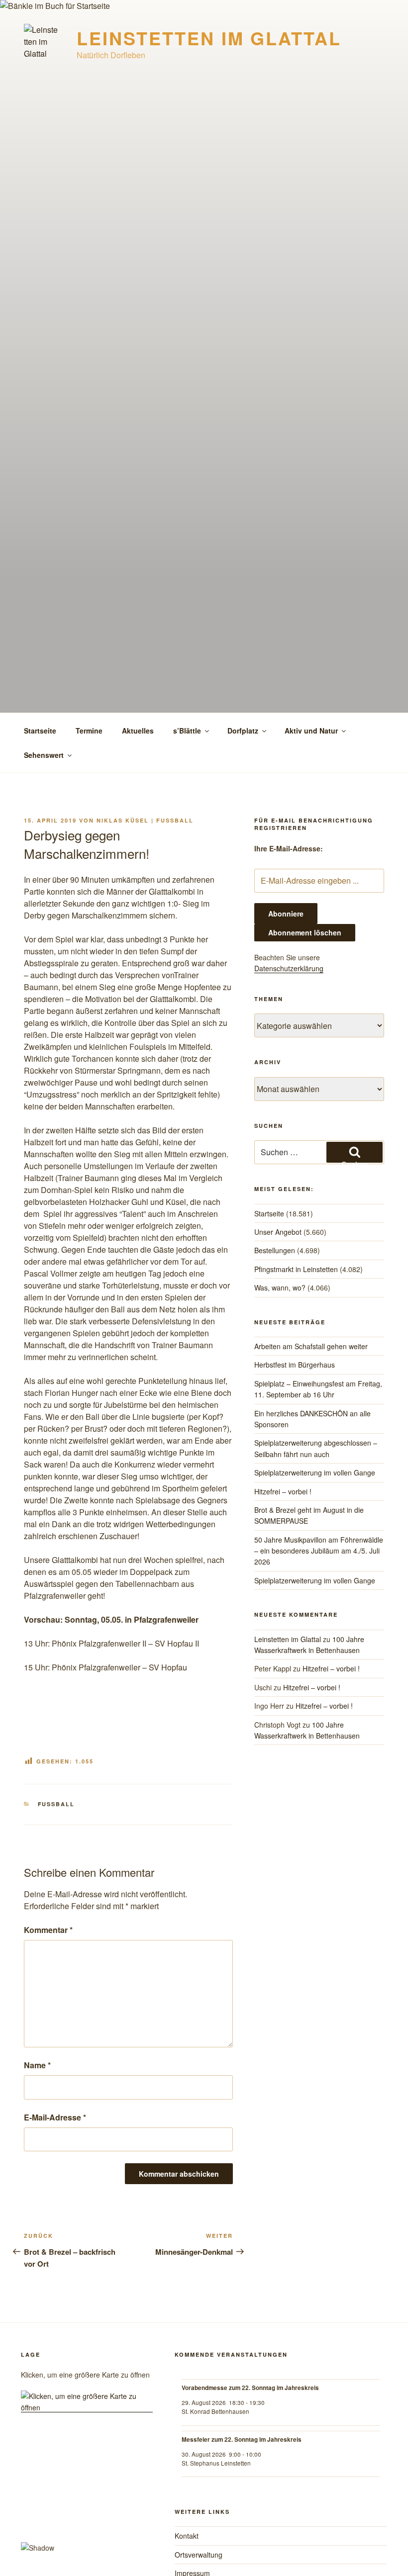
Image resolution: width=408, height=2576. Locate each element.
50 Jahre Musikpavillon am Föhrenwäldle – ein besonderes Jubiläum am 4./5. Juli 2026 (319, 1551)
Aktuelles (138, 731)
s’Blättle (187, 731)
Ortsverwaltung (199, 2555)
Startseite (40, 731)
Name (37, 2065)
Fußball (56, 1804)
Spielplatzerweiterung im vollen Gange (315, 1472)
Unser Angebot (278, 1232)
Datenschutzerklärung (289, 968)
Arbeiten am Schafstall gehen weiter (311, 1346)
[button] (87, 2518)
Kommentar (48, 1930)
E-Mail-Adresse (55, 2117)
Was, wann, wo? (280, 1288)
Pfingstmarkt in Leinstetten (296, 1269)
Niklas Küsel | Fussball (145, 820)
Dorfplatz (243, 731)
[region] (87, 2499)
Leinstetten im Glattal (209, 38)
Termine (89, 731)
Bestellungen (275, 1250)
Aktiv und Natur (311, 731)
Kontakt (187, 2536)
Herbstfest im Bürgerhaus (295, 1365)
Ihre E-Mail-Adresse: (289, 848)
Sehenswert (44, 755)
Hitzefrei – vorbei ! (283, 1491)
